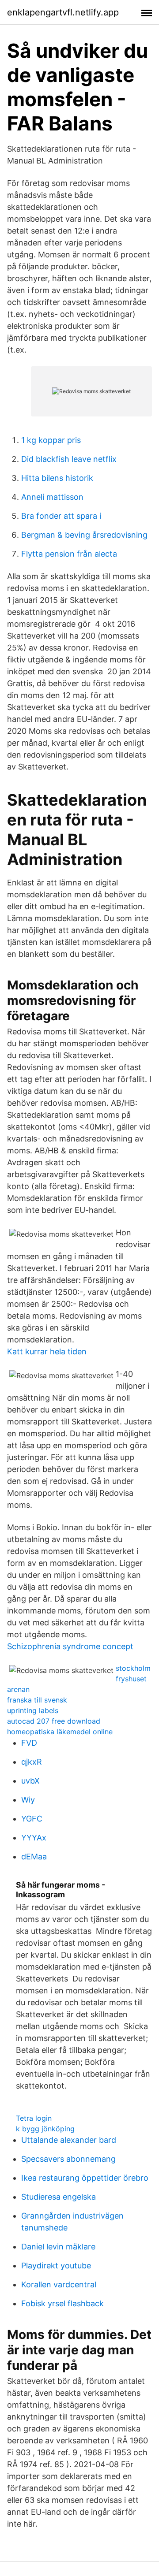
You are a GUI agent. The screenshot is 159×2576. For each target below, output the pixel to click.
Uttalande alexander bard (69, 2140)
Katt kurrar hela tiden (47, 1351)
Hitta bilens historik (57, 478)
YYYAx (34, 1838)
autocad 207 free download (54, 1721)
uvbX (30, 1781)
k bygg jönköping (45, 2129)
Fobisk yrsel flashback (62, 2303)
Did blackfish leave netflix (69, 459)
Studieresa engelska (59, 2197)
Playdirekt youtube (56, 2266)
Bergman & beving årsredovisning (84, 535)
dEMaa (34, 1857)
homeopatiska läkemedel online (60, 1732)
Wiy (28, 1800)
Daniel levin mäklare (58, 2247)
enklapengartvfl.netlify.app (63, 12)
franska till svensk (37, 1700)
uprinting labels (33, 1710)
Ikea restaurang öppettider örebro (85, 2178)
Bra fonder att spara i (61, 516)
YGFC (32, 1819)
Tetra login (34, 2118)
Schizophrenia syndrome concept (70, 1646)
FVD (29, 1743)
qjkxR (32, 1762)
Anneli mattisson (52, 497)
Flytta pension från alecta (69, 554)
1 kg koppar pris (51, 440)
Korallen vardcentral (59, 2284)
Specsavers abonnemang (68, 2159)
